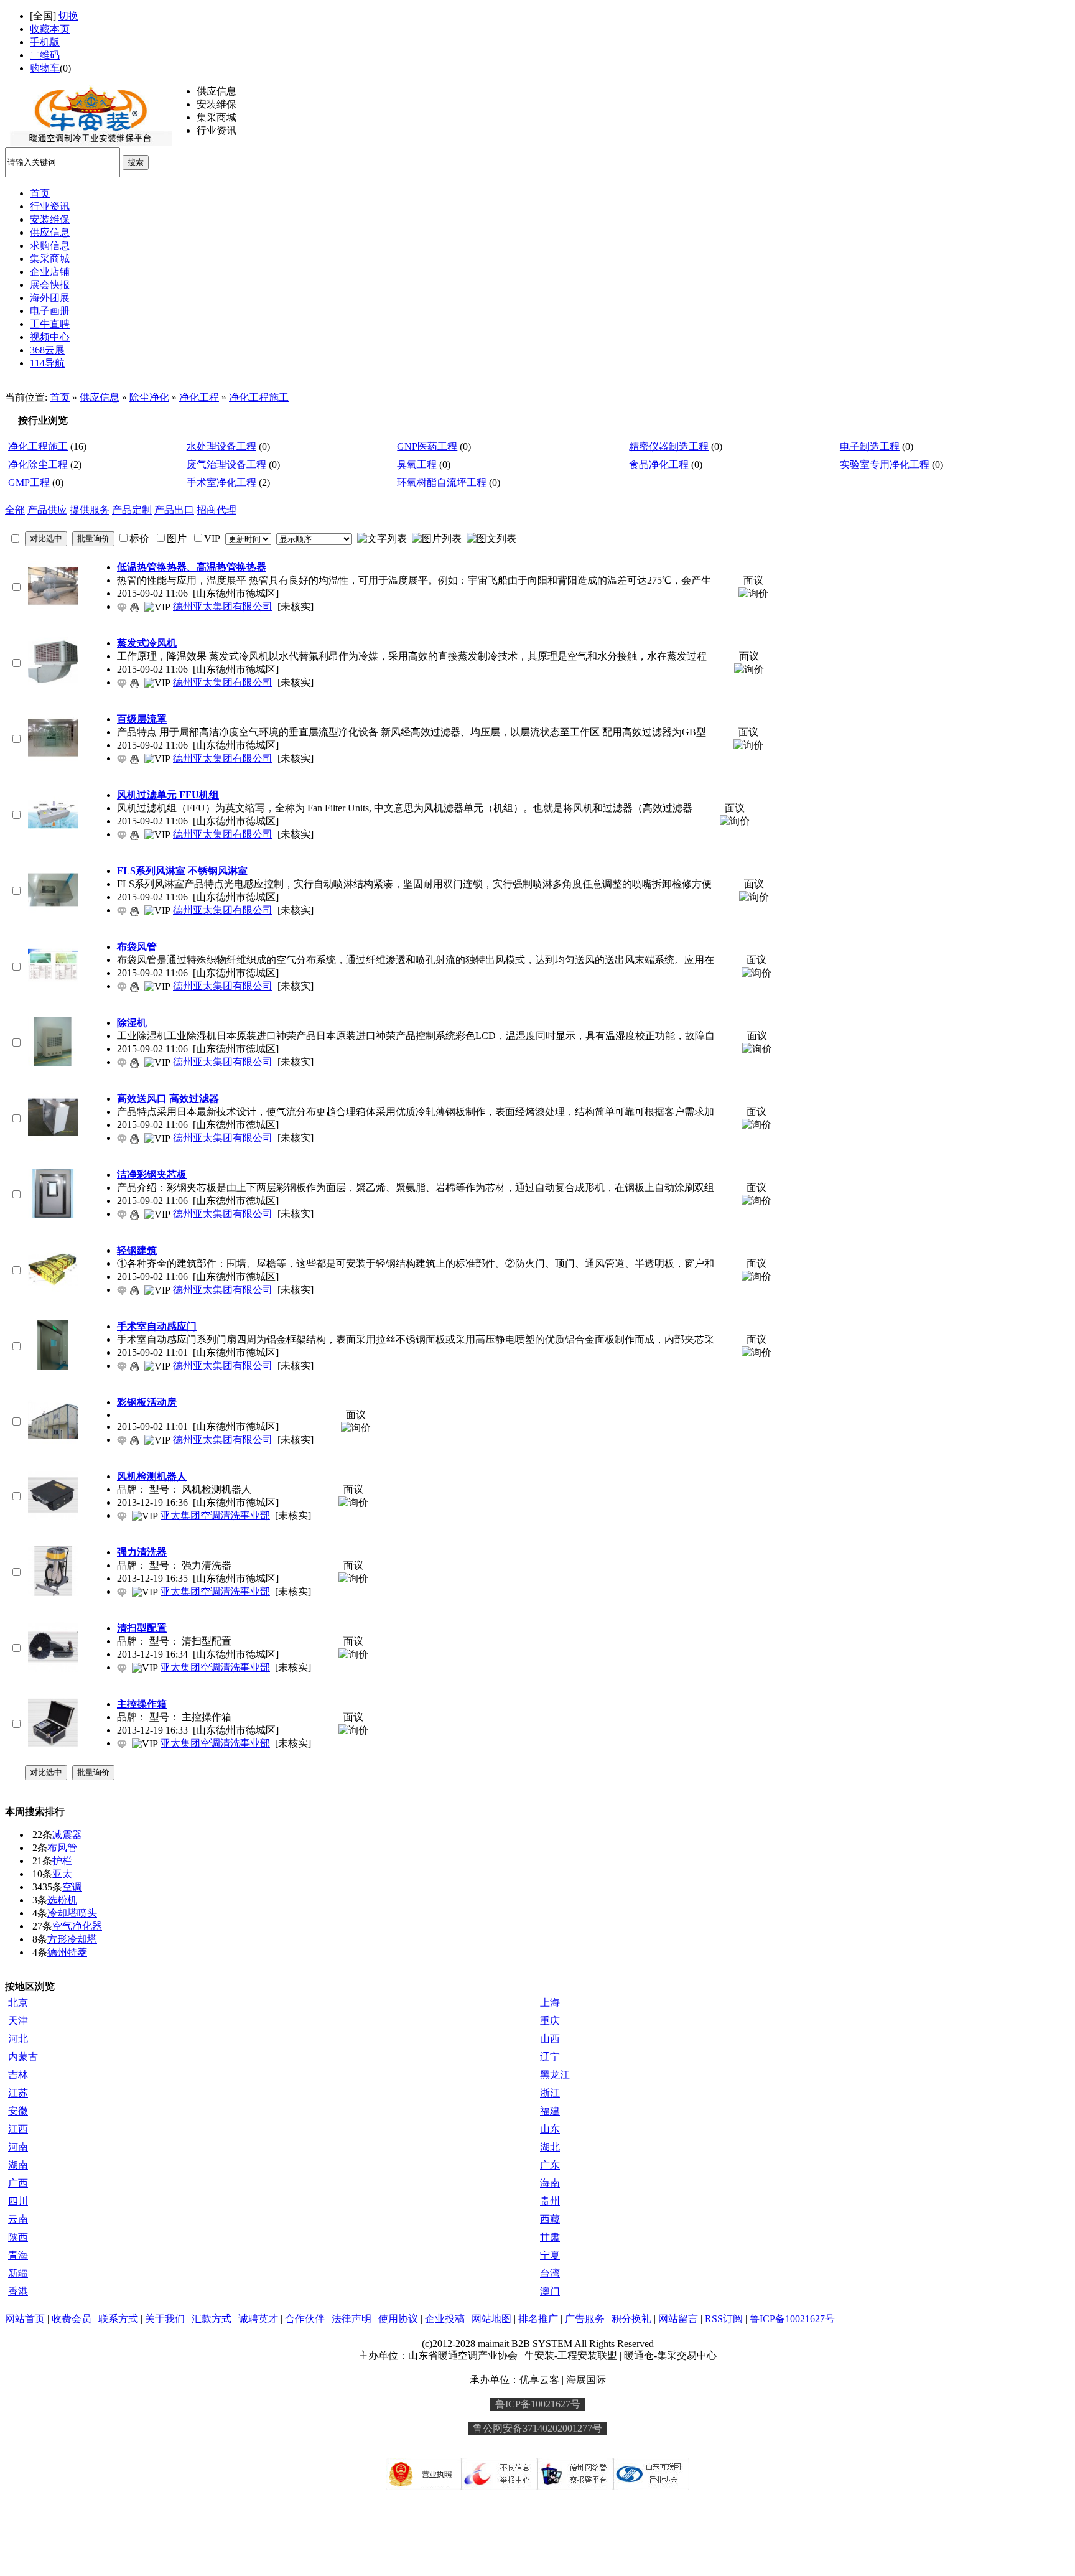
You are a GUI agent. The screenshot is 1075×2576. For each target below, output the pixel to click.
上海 (550, 2003)
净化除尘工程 (38, 464)
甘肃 (550, 2237)
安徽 (18, 2111)
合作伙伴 (305, 2319)
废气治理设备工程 (226, 464)
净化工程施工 (259, 397)
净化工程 (199, 397)
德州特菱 (67, 1952)
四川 (18, 2201)
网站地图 (491, 2319)
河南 (18, 2147)
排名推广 (538, 2319)
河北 (18, 2039)
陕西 (18, 2237)
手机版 (45, 42)
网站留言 (678, 2319)
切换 (68, 16)
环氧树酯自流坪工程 (442, 483)
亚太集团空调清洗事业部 (215, 1515)
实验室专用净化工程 (885, 464)
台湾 (550, 2273)
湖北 (550, 2147)
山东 (550, 2129)
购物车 (45, 68)
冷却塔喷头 (72, 1913)
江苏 (18, 2093)
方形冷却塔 (72, 1939)
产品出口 (174, 510)
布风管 (62, 1848)
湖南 (18, 2165)
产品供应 (47, 510)
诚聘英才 (258, 2319)
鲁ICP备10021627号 (792, 2319)
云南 (18, 2219)
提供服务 (90, 510)
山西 (550, 2039)
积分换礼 (631, 2319)
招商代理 (216, 510)
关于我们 (165, 2319)
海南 (550, 2183)
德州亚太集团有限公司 (223, 606)
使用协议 (398, 2319)
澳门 (550, 2291)
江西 (18, 2129)
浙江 (550, 2093)
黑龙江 (555, 2075)
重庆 (550, 2021)
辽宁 (550, 2057)
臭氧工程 (417, 464)
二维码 (45, 55)
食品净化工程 (659, 464)
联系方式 (118, 2319)
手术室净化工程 (221, 483)
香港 (18, 2291)
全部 (15, 510)
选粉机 (62, 1900)
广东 (550, 2165)
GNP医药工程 (427, 446)
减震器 (67, 1835)
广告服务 (585, 2319)
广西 (18, 2183)
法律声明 (351, 2319)
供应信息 (100, 397)
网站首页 (25, 2319)
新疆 (18, 2273)
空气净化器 (77, 1926)
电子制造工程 (870, 446)
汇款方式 (212, 2319)
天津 (18, 2021)
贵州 (550, 2201)
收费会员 (72, 2319)
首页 (60, 397)
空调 (72, 1887)
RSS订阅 (724, 2319)
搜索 (136, 162)
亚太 (62, 1874)
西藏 (550, 2219)
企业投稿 (445, 2319)
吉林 (18, 2075)
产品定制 (132, 510)
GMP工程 (29, 483)
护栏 (62, 1861)
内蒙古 (23, 2057)
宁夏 (550, 2255)
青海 (18, 2255)
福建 (550, 2111)
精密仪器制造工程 (669, 446)
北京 (18, 2003)
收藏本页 (50, 29)
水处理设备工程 (221, 446)
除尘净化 (149, 397)
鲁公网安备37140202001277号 (537, 2428)
